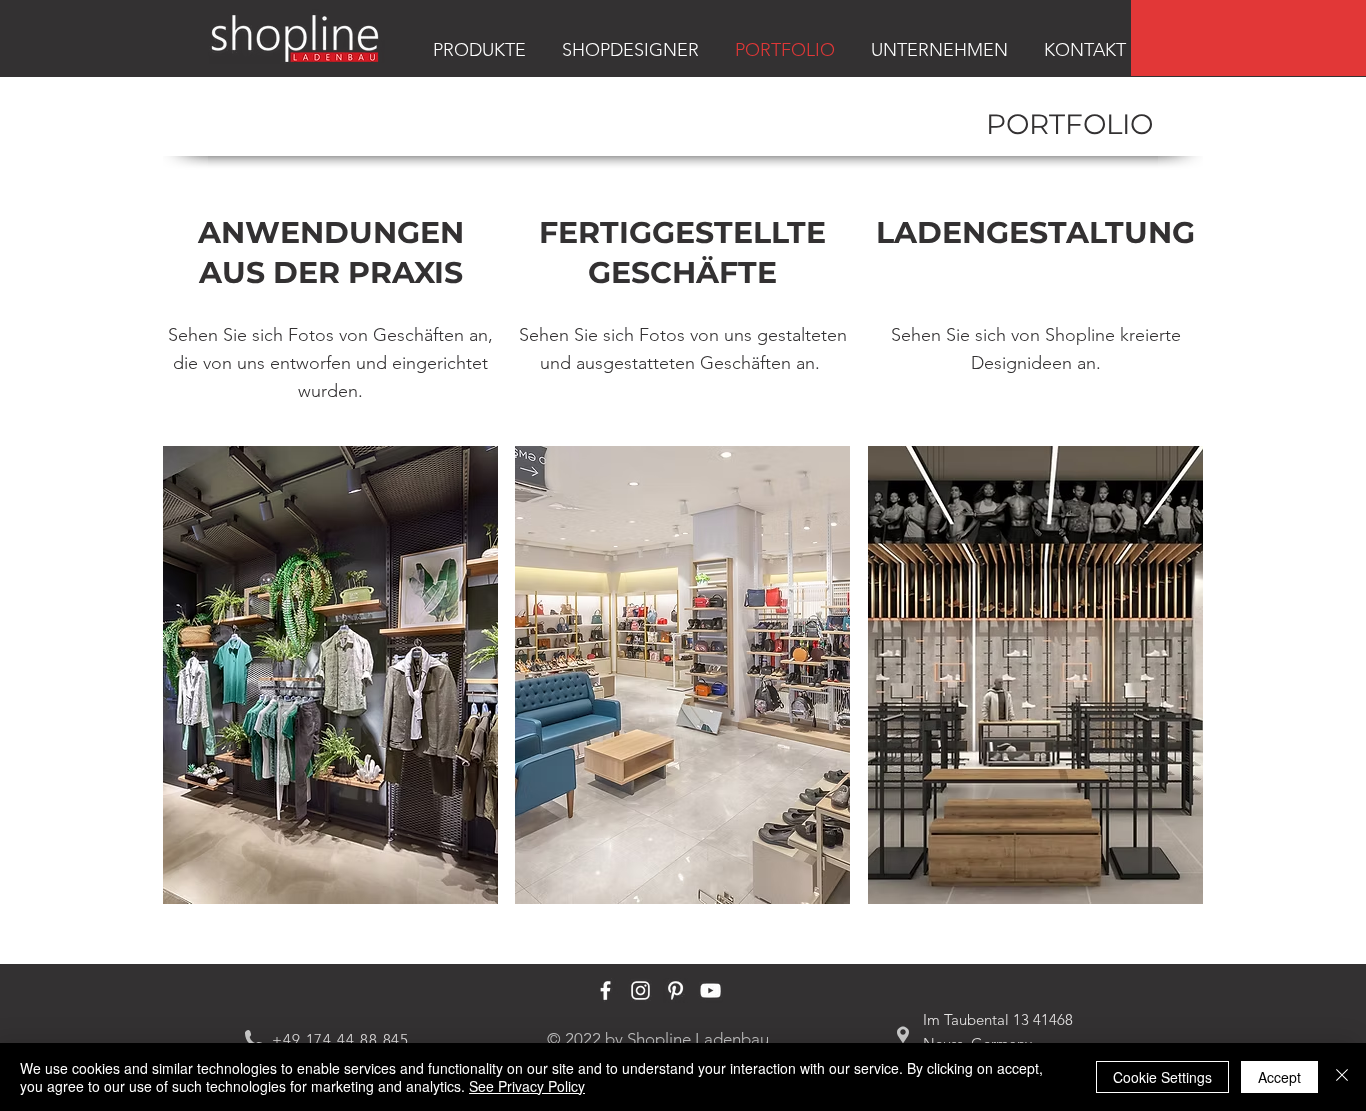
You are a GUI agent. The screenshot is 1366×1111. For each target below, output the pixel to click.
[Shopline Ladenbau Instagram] (640, 990)
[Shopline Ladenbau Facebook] (605, 990)
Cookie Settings (1162, 1077)
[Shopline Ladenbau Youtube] (710, 990)
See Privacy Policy (527, 1086)
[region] (1248, 38)
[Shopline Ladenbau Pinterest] (675, 990)
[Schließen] (1342, 1077)
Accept (1279, 1077)
